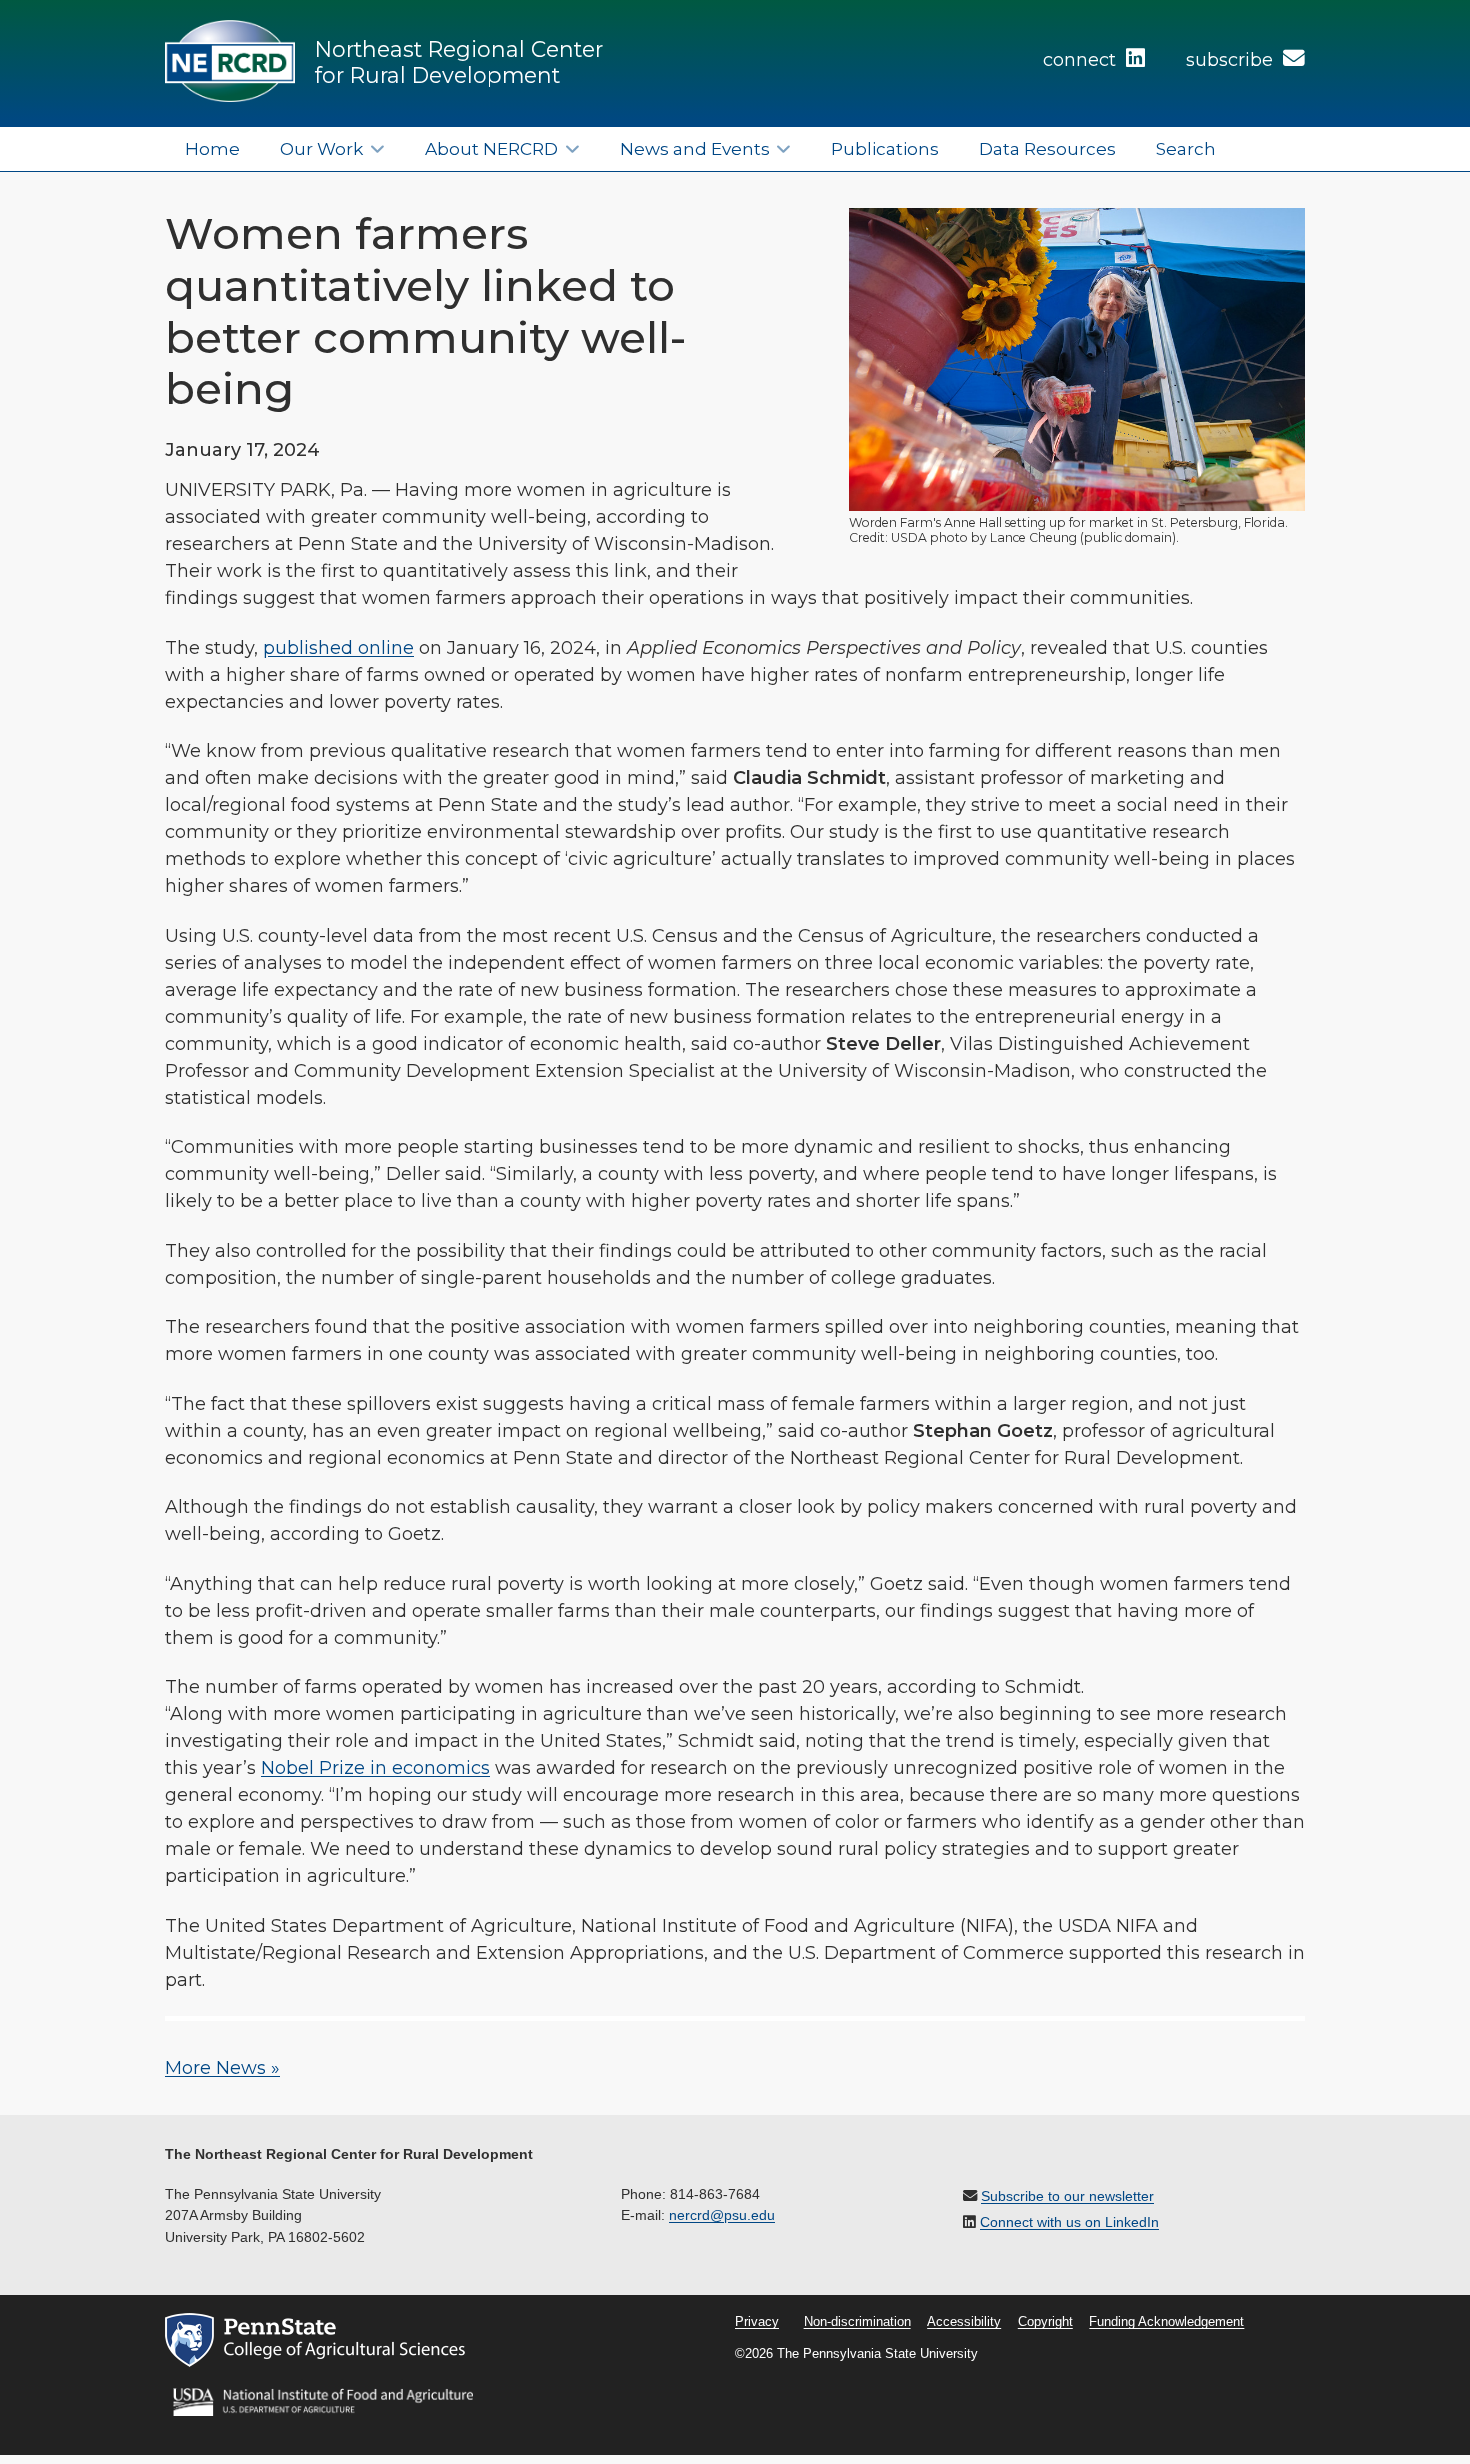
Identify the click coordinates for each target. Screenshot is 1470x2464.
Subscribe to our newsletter (1067, 2196)
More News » (222, 2068)
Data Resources (1047, 148)
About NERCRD (491, 148)
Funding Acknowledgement (1166, 2322)
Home (212, 148)
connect (1082, 60)
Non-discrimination (857, 2322)
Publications (885, 148)
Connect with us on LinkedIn (1069, 2222)
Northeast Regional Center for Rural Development (459, 62)
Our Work (321, 148)
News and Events (695, 148)
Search (1186, 148)
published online (338, 648)
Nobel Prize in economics (375, 1768)
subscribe (1232, 60)
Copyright (1045, 2322)
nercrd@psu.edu (722, 2215)
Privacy (757, 2322)
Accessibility (964, 2322)
